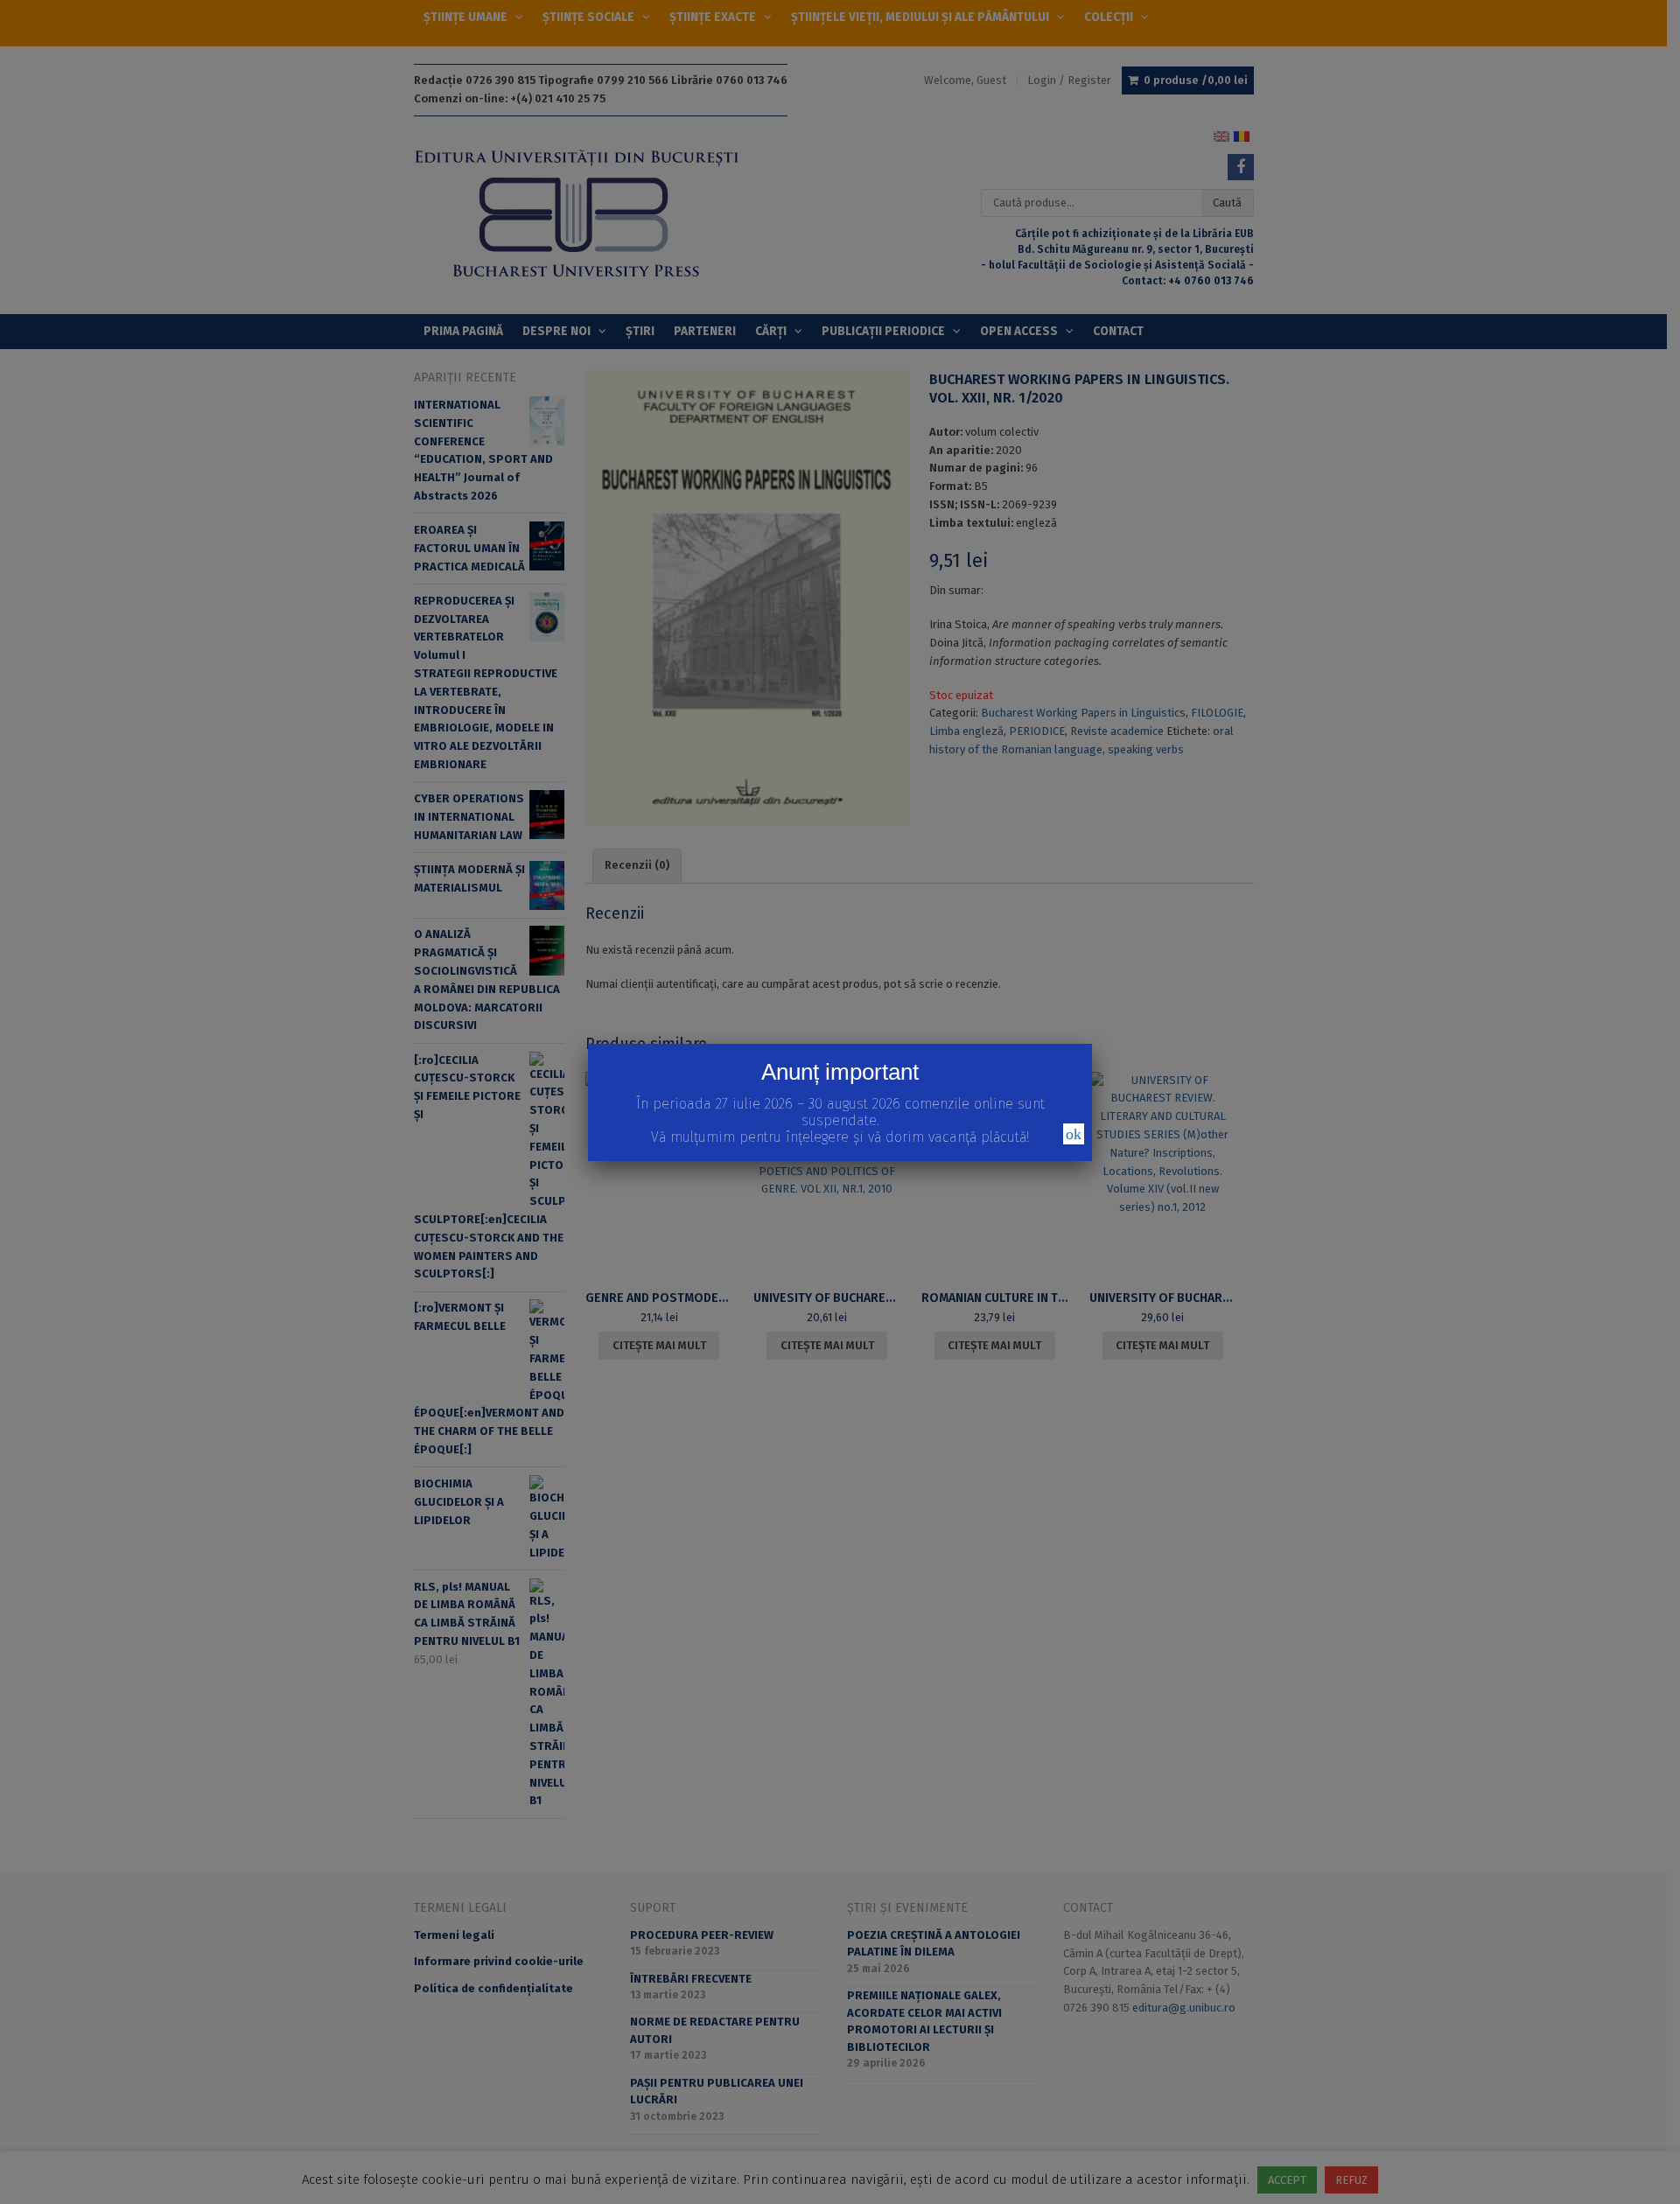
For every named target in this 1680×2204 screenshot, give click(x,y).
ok (1074, 1134)
